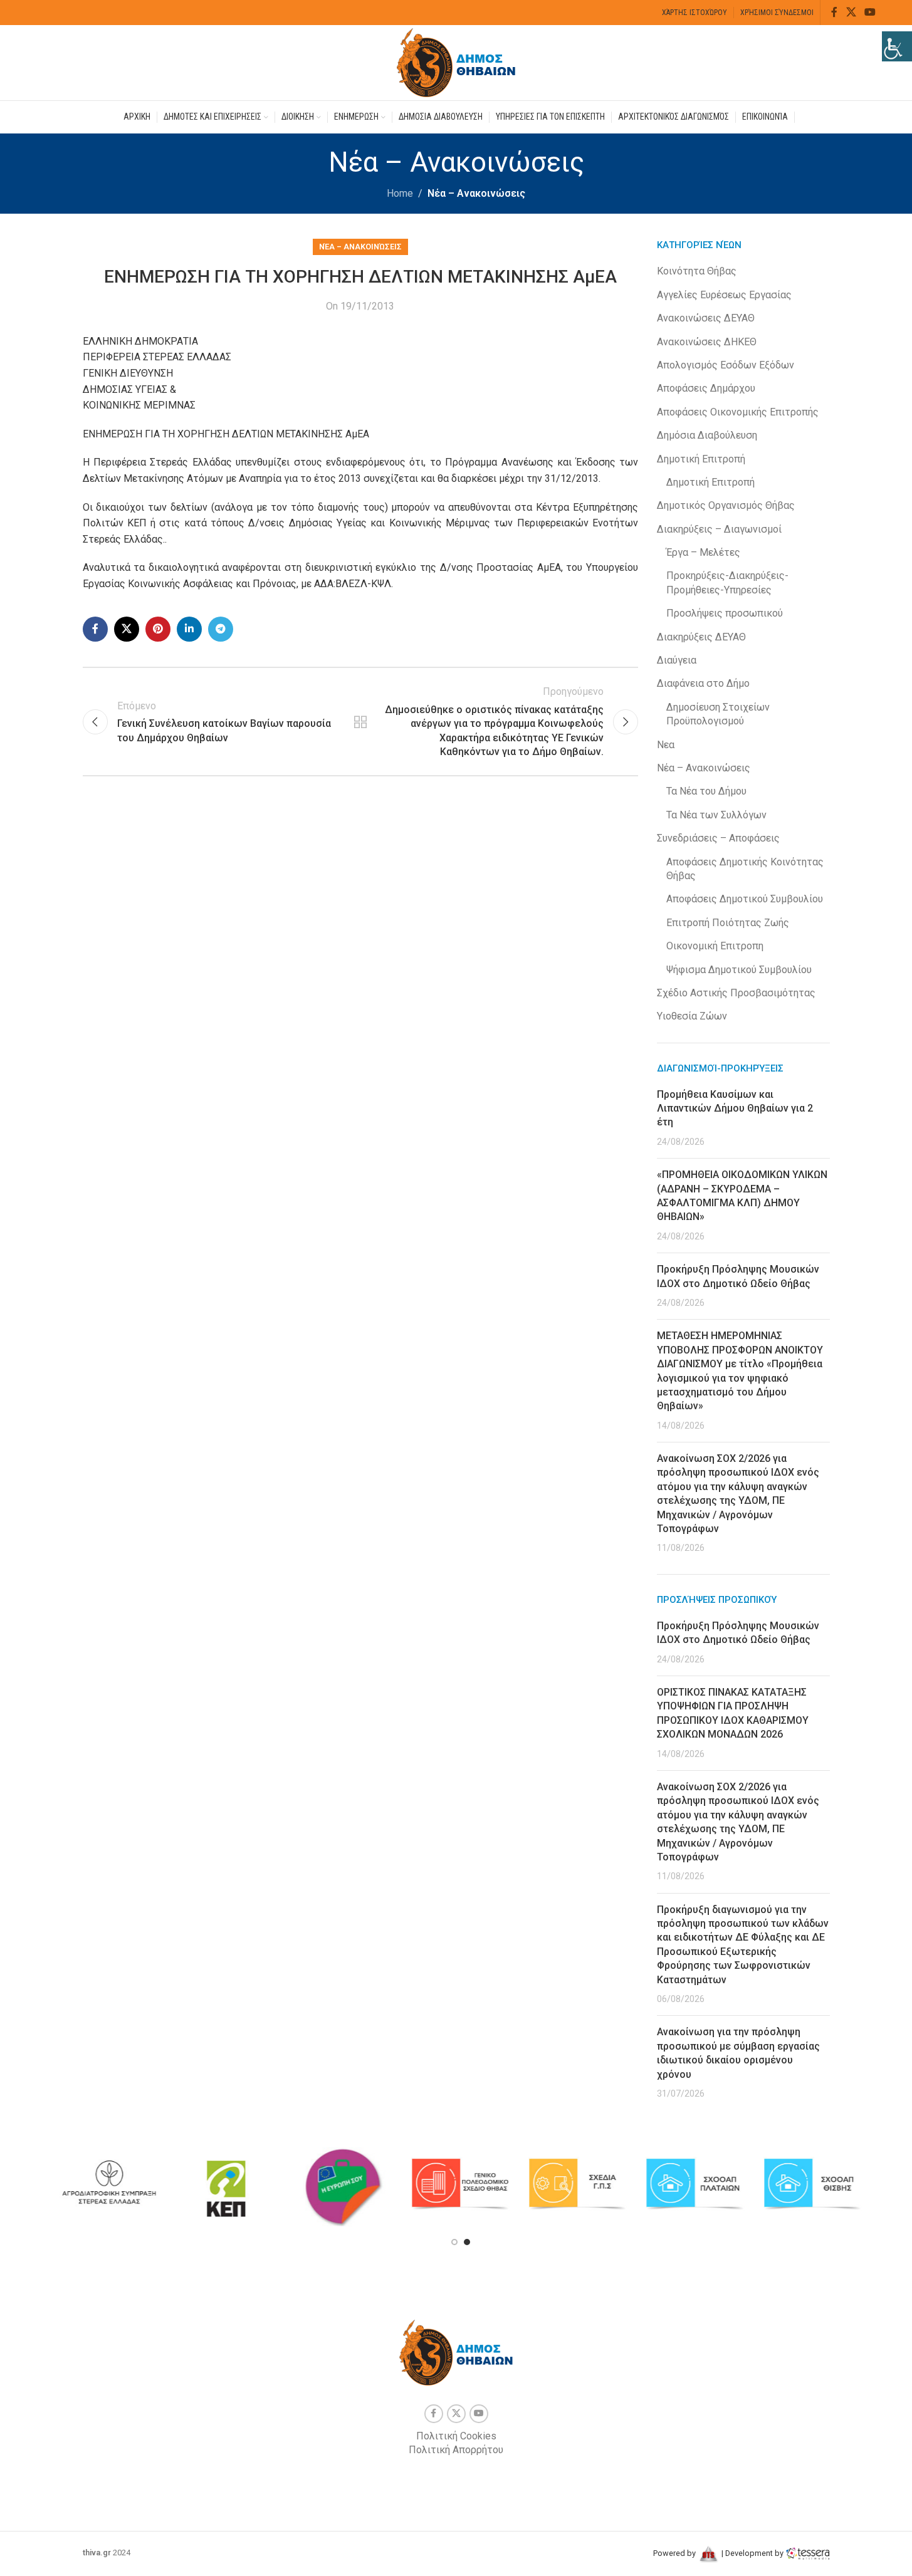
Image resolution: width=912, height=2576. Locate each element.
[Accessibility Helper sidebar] (897, 46)
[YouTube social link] (870, 12)
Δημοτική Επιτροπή (701, 459)
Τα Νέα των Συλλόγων (716, 815)
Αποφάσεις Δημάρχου (706, 388)
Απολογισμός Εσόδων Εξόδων (726, 365)
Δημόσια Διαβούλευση (707, 435)
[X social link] (851, 12)
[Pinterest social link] (158, 629)
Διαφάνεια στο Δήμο (703, 683)
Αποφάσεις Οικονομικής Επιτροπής (738, 412)
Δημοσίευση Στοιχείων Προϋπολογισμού (718, 714)
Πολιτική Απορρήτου (456, 2450)
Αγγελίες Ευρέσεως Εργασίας (724, 295)
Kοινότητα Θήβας (697, 271)
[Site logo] (456, 62)
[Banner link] (109, 2184)
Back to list (360, 722)
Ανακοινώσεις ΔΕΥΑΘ (706, 318)
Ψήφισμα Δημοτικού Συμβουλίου (739, 970)
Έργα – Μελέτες (703, 552)
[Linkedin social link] (189, 629)
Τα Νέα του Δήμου (706, 791)
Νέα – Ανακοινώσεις (476, 193)
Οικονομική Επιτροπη (715, 946)
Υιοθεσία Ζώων (692, 1016)
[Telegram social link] (221, 629)
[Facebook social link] (834, 12)
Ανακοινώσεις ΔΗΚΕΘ (707, 342)
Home (400, 193)
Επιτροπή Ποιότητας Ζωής (728, 923)
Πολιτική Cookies (456, 2436)
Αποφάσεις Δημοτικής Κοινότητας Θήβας (745, 869)
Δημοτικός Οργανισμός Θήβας (726, 505)
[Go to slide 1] (454, 2242)
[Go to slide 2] (467, 2242)
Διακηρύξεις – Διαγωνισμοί (719, 529)
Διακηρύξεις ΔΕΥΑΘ (701, 637)
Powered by (675, 2553)
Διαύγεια (677, 660)
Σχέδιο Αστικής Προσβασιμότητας (736, 993)
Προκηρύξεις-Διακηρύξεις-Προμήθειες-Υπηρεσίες (727, 582)
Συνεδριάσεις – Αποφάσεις (718, 838)
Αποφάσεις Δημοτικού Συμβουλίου (745, 899)
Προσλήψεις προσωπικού (725, 613)
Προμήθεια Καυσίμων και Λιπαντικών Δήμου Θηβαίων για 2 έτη (735, 1108)
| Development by (752, 2553)
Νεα (666, 745)
